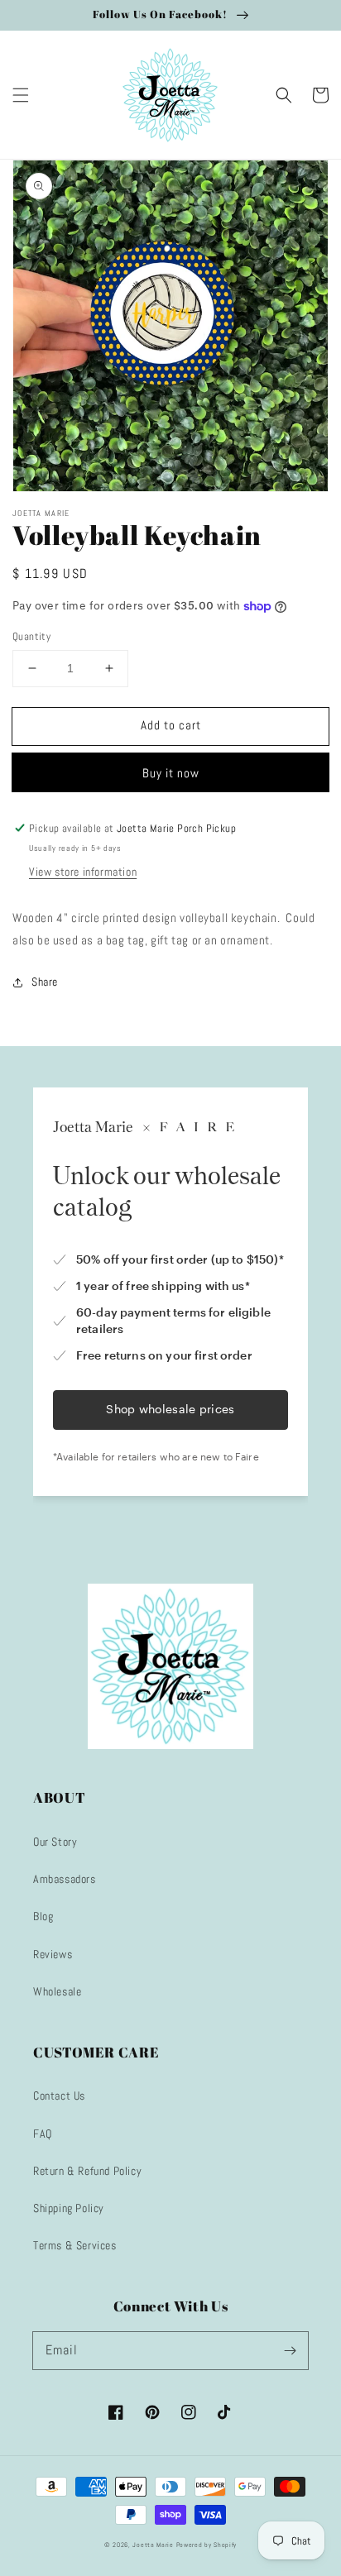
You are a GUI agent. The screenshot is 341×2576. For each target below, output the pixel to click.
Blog (43, 1916)
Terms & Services (75, 2245)
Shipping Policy (69, 2208)
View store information (83, 872)
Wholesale (57, 1991)
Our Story (55, 1842)
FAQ (43, 2134)
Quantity (31, 636)
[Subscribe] (290, 2350)
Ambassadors (65, 1879)
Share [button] (45, 982)
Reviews (53, 1954)
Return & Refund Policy (87, 2171)
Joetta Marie (153, 2545)
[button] (21, 95)
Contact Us (59, 2096)
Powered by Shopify (207, 2545)
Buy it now (171, 773)
